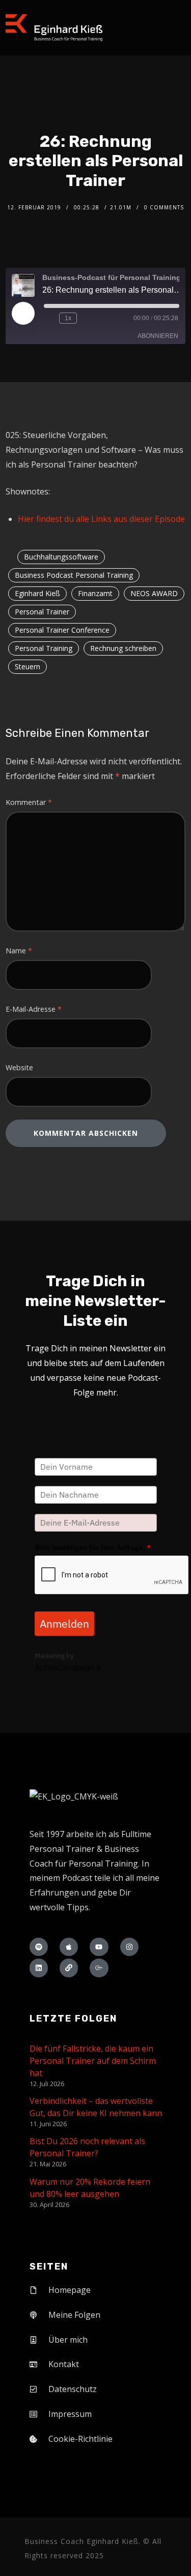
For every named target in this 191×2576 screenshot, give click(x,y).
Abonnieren (158, 336)
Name (19, 951)
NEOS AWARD (154, 593)
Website (19, 1067)
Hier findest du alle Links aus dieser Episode (101, 519)
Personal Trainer (42, 612)
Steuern (28, 666)
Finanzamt (95, 593)
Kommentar (29, 802)
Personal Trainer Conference (62, 630)
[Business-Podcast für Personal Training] (54, 28)
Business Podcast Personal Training (74, 575)
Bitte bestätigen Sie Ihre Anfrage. (93, 1547)
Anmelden (64, 1624)
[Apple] (69, 1947)
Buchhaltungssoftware (61, 557)
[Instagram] (129, 1947)
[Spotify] (39, 1947)
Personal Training (44, 648)
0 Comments (164, 207)
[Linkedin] (39, 1968)
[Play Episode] (23, 313)
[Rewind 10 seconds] (49, 318)
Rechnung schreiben (123, 648)
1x (68, 318)
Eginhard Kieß (37, 593)
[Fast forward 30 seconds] (87, 318)
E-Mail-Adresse (34, 1009)
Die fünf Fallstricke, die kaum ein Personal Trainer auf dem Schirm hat (93, 2061)
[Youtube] (99, 1947)
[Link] (69, 1968)
